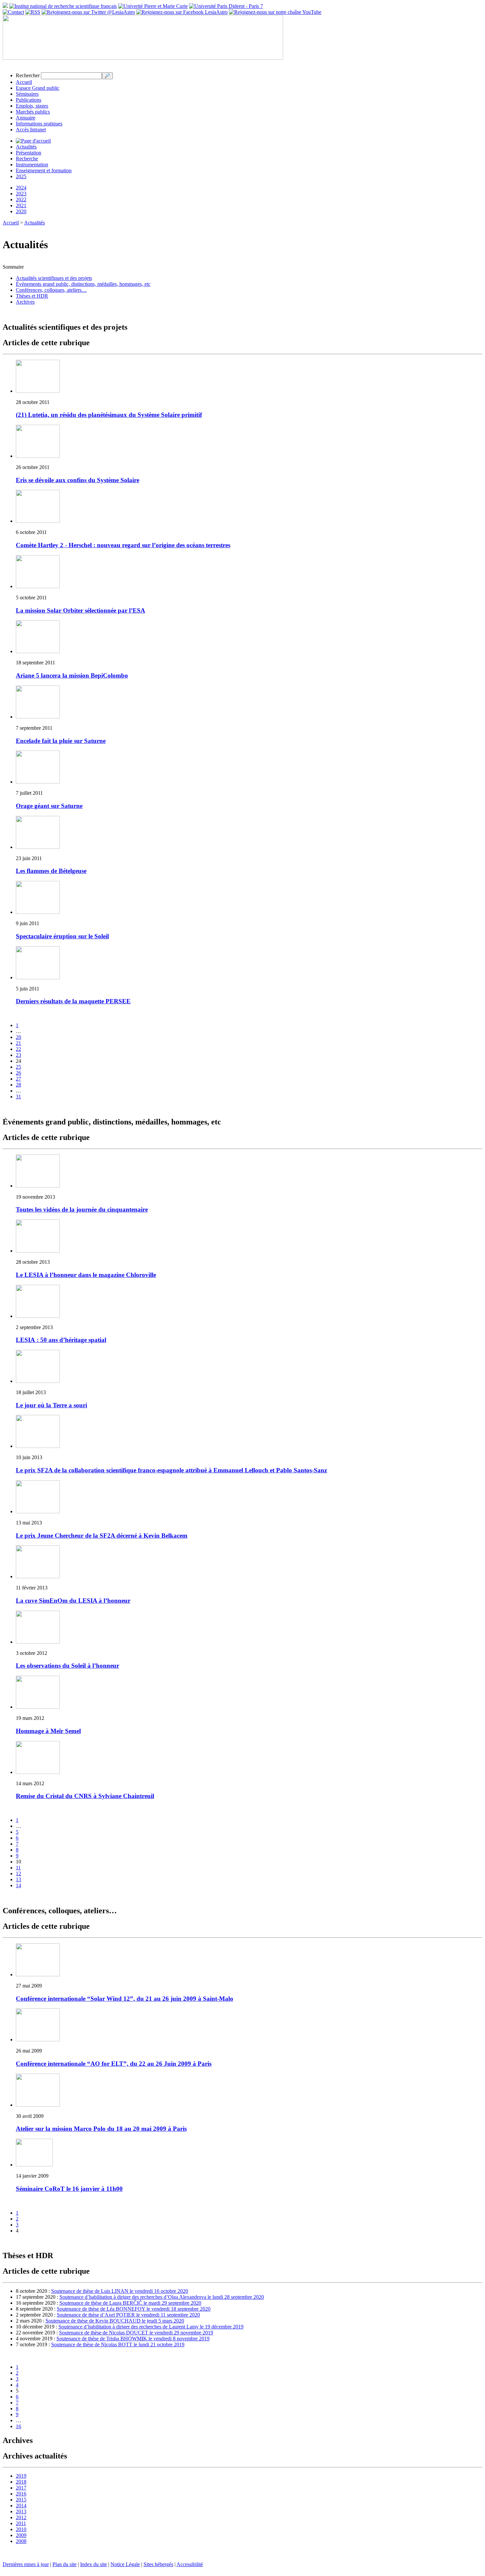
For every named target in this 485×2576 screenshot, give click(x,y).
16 (18, 2426)
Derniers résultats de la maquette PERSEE (73, 1001)
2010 (21, 2529)
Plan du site (65, 2564)
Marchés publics (33, 112)
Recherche (27, 159)
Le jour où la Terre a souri (51, 1405)
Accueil (24, 82)
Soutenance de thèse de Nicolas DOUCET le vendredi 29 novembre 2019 (136, 2333)
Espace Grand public (38, 88)
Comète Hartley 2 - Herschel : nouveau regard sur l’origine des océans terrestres (123, 545)
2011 (21, 2523)
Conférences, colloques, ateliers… (51, 290)
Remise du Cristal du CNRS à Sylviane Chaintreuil (85, 1796)
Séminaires (27, 94)
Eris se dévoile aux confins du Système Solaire (78, 480)
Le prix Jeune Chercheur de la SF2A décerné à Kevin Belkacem (102, 1536)
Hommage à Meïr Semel (48, 1731)
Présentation (29, 153)
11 (18, 1868)
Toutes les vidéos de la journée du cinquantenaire (82, 1209)
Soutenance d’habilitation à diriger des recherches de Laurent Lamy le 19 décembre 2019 (151, 2327)
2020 (21, 211)
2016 (21, 2494)
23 (18, 1055)
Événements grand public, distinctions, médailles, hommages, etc (83, 284)
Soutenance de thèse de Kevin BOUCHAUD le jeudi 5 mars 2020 (115, 2321)
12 (18, 1873)
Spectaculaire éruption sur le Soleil (62, 936)
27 (18, 1079)
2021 (21, 205)
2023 (21, 194)
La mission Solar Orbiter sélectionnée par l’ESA (81, 610)
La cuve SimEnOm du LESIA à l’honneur (73, 1601)
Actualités (26, 147)
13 (18, 1879)
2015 (21, 2500)
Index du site (94, 2564)
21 (18, 1043)
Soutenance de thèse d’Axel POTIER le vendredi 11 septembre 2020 (128, 2315)
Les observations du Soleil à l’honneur (67, 1666)
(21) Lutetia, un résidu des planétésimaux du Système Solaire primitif (109, 415)
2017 (21, 2488)
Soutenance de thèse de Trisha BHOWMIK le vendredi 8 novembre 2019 (133, 2339)
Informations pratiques (39, 124)
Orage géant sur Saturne (49, 806)
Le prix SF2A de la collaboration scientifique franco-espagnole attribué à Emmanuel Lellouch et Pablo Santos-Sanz (171, 1470)
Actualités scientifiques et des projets (54, 278)
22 (18, 1049)
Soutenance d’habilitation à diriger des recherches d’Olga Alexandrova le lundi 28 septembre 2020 (162, 2297)
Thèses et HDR (32, 296)
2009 (21, 2535)
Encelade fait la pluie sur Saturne (61, 741)
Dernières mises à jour (26, 2564)
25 (18, 1067)
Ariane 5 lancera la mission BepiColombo (72, 675)
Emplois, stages (32, 106)
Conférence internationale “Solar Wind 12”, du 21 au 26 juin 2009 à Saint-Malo (125, 1999)
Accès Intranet (31, 130)
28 (18, 1085)
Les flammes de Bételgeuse (51, 871)
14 (18, 1885)
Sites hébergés (158, 2564)
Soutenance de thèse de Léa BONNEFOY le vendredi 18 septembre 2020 (134, 2309)
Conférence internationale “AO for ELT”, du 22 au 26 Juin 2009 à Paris (114, 2064)
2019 (21, 2476)
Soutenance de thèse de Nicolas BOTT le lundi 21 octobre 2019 (118, 2344)
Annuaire (26, 118)
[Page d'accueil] (33, 141)
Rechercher (28, 75)
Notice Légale (125, 2564)
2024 (21, 188)
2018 (21, 2482)
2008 (21, 2541)
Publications (29, 100)
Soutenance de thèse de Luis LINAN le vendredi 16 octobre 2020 (120, 2291)
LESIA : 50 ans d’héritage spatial (61, 1340)
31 (18, 1097)
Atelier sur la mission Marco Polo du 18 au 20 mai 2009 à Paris (101, 2129)
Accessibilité (190, 2564)
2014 (21, 2506)
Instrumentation (32, 165)
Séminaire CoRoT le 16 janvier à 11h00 (69, 2189)
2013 (21, 2511)
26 (18, 1073)
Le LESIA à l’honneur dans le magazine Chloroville (86, 1275)
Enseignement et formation (44, 170)
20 (18, 1037)
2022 (21, 200)
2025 (21, 176)
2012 (21, 2517)
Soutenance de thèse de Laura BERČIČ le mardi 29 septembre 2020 (130, 2303)
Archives (25, 302)
